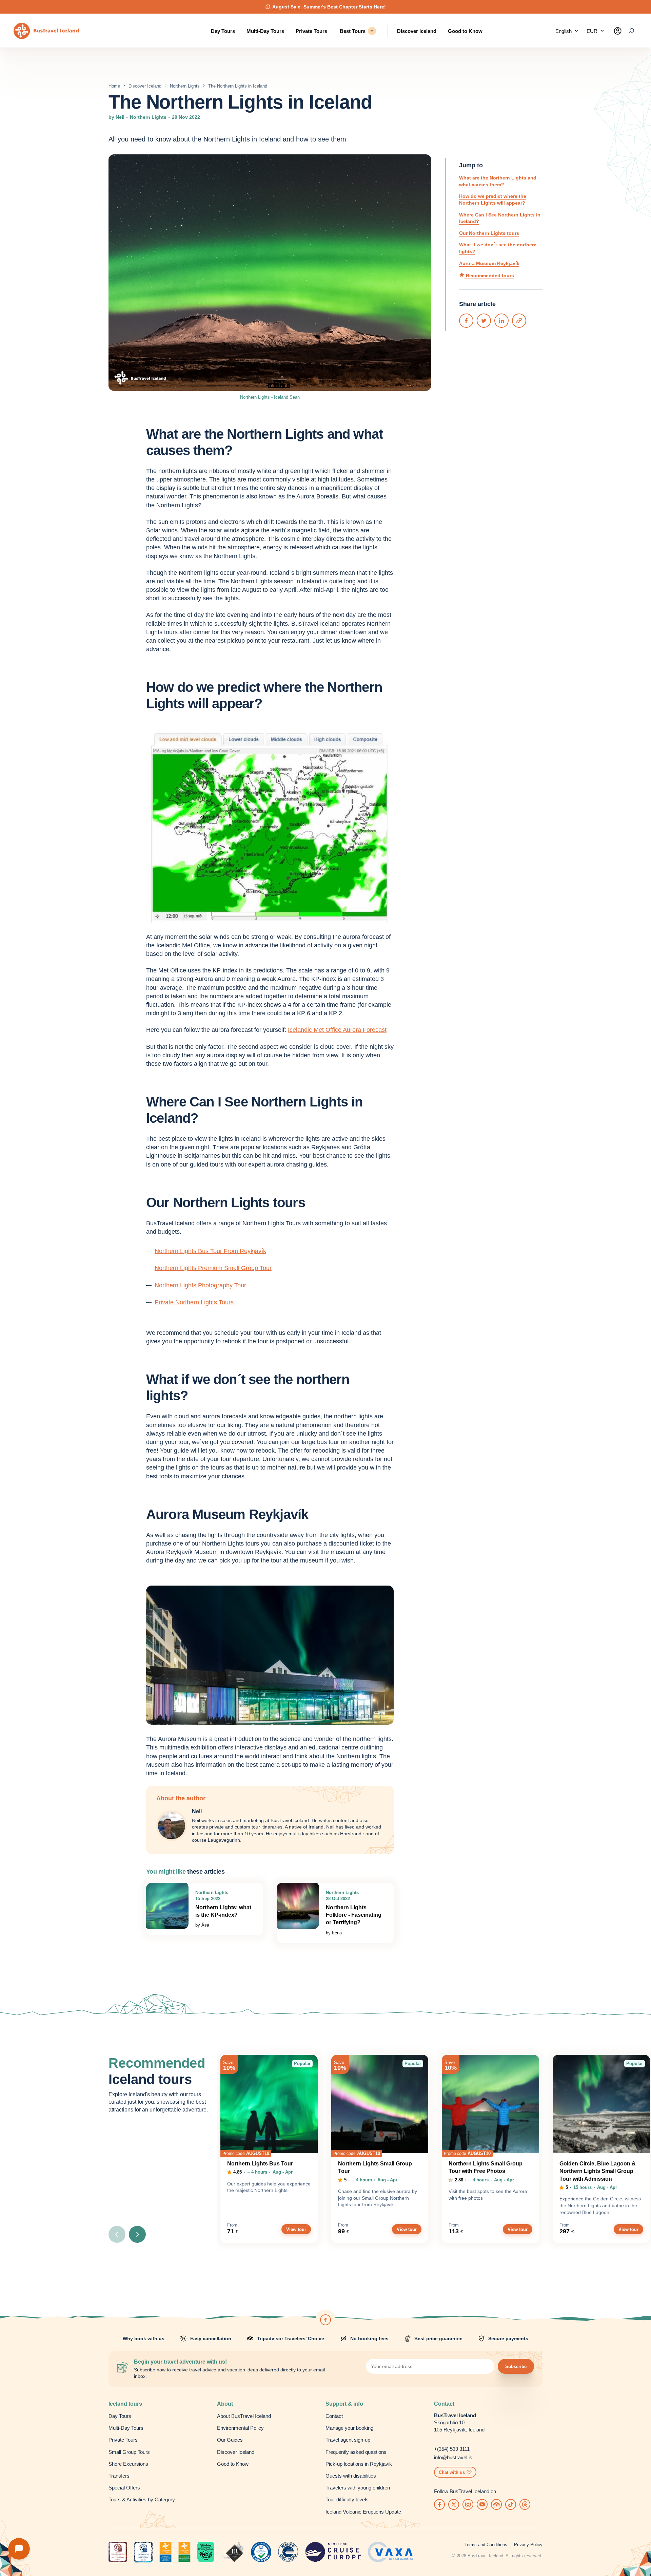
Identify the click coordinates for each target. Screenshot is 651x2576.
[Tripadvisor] (496, 2504)
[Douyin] (511, 2504)
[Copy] (519, 321)
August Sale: (287, 7)
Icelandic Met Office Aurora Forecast (337, 1030)
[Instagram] (468, 2504)
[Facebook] (466, 321)
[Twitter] (484, 321)
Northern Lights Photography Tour (200, 1285)
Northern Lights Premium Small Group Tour (213, 1268)
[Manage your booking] (618, 31)
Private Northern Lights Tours (194, 1302)
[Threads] (525, 2504)
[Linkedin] (501, 321)
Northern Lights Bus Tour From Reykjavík (210, 1251)
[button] (567, 31)
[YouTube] (482, 2504)
